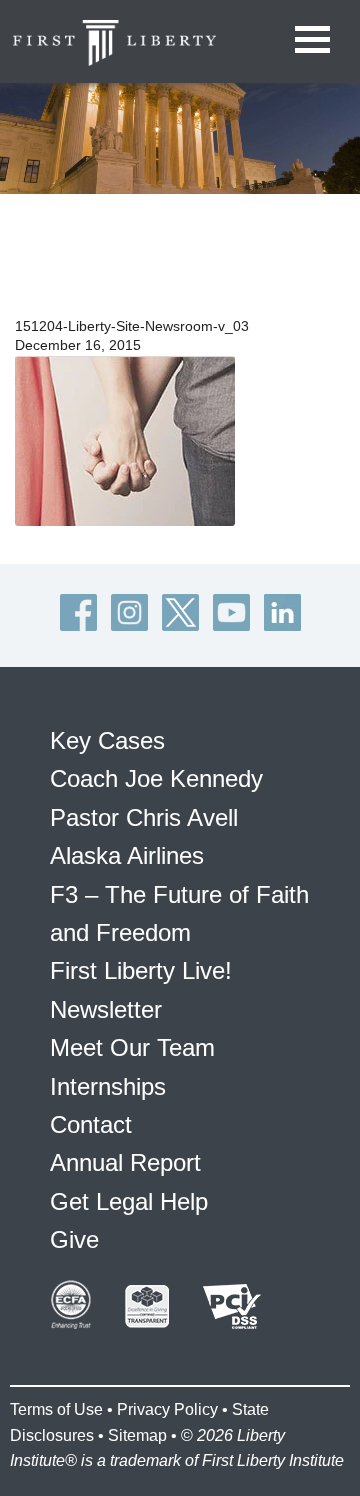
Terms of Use (56, 1409)
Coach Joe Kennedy (156, 778)
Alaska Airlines (127, 855)
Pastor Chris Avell (144, 817)
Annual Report (125, 1162)
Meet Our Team (132, 1047)
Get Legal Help (129, 1201)
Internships (108, 1086)
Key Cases (107, 740)
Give (74, 1239)
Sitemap (137, 1435)
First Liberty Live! (141, 970)
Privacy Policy (167, 1409)
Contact (91, 1124)
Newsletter (106, 1009)
